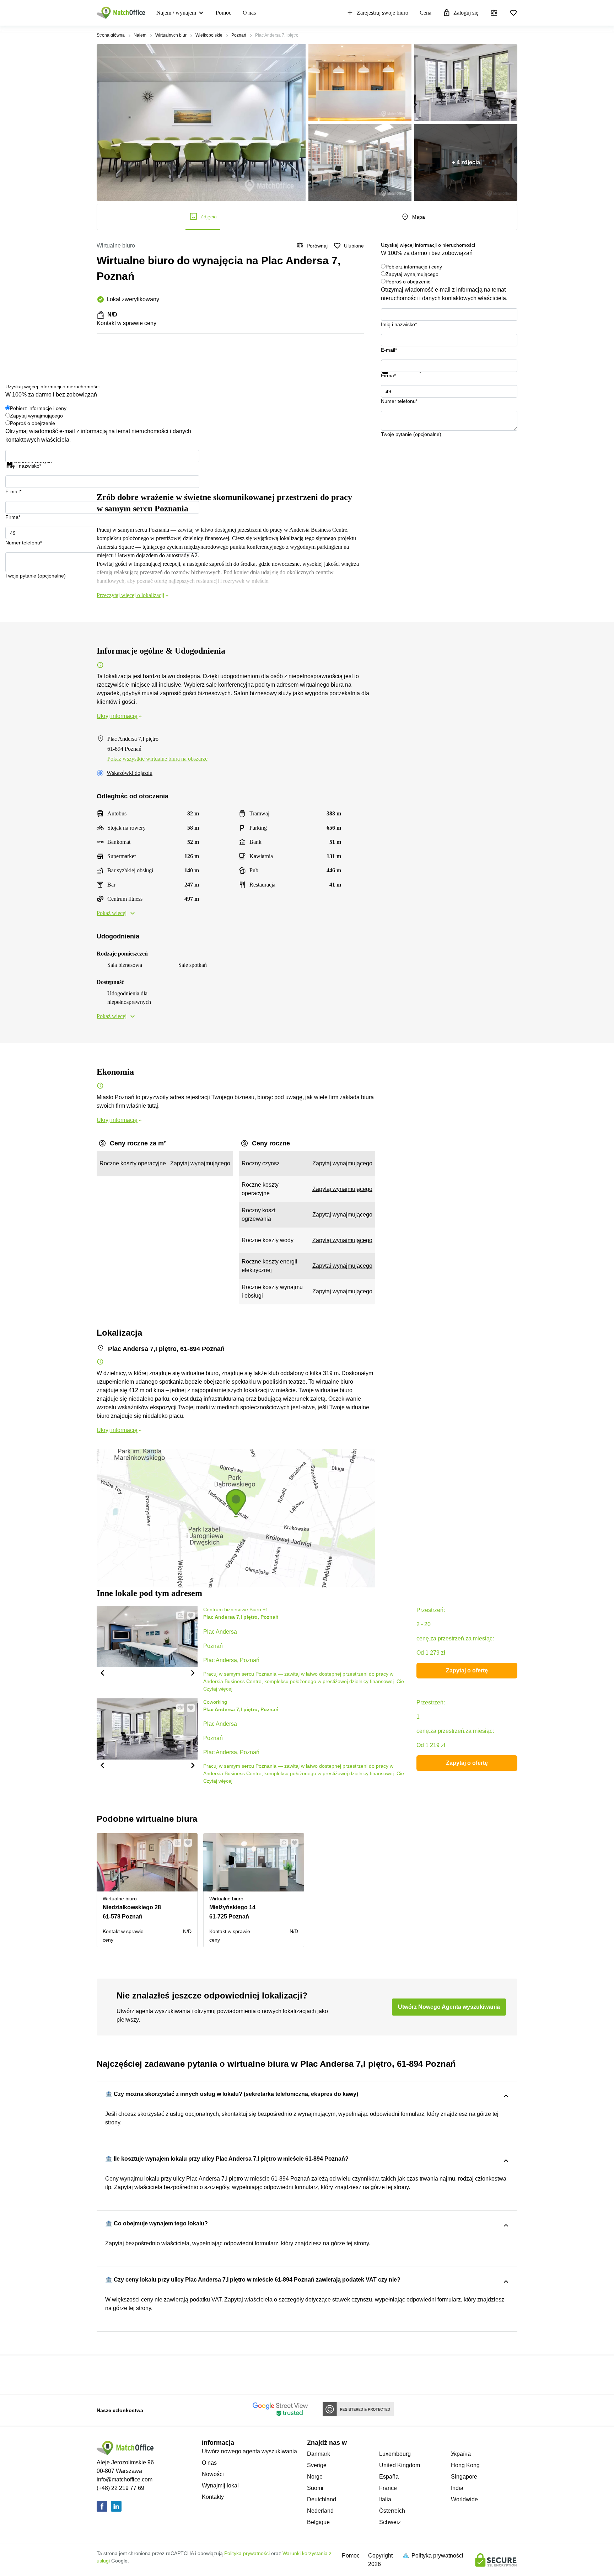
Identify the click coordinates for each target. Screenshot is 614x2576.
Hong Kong (465, 2465)
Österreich (392, 2511)
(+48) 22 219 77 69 (120, 2488)
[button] (102, 1672)
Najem (140, 35)
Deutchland (322, 2499)
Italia (385, 2499)
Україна (461, 2454)
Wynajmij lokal (220, 2485)
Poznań (239, 35)
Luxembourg (395, 2454)
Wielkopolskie (209, 35)
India (457, 2488)
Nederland (320, 2511)
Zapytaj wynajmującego (412, 274)
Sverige (317, 2465)
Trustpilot (391, 378)
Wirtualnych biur (171, 35)
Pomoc (223, 13)
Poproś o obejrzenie (408, 282)
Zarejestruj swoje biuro (383, 13)
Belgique (318, 2522)
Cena (426, 13)
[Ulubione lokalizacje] (513, 13)
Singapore (464, 2477)
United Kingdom (400, 2465)
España (389, 2477)
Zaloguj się (466, 13)
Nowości (213, 2474)
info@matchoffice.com (125, 2479)
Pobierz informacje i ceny (414, 267)
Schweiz (390, 2522)
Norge (315, 2477)
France (388, 2488)
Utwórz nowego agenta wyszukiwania (249, 2451)
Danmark (319, 2454)
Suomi (315, 2488)
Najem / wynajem (176, 13)
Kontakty (213, 2497)
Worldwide (464, 2499)
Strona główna (111, 35)
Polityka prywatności (247, 2553)
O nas (249, 13)
